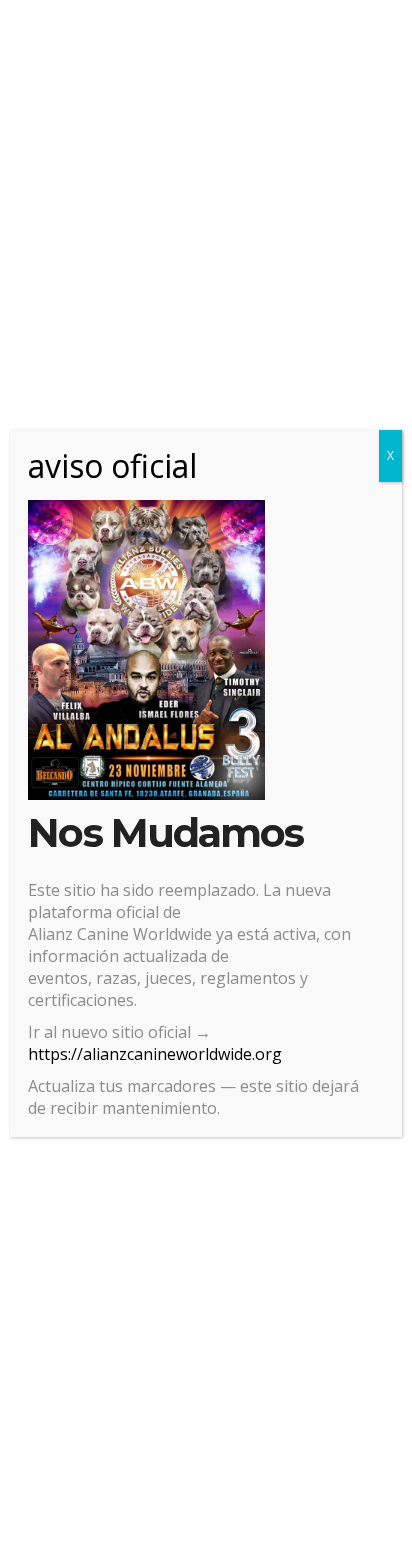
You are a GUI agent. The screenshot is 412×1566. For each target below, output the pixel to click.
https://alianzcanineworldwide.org (155, 1054)
